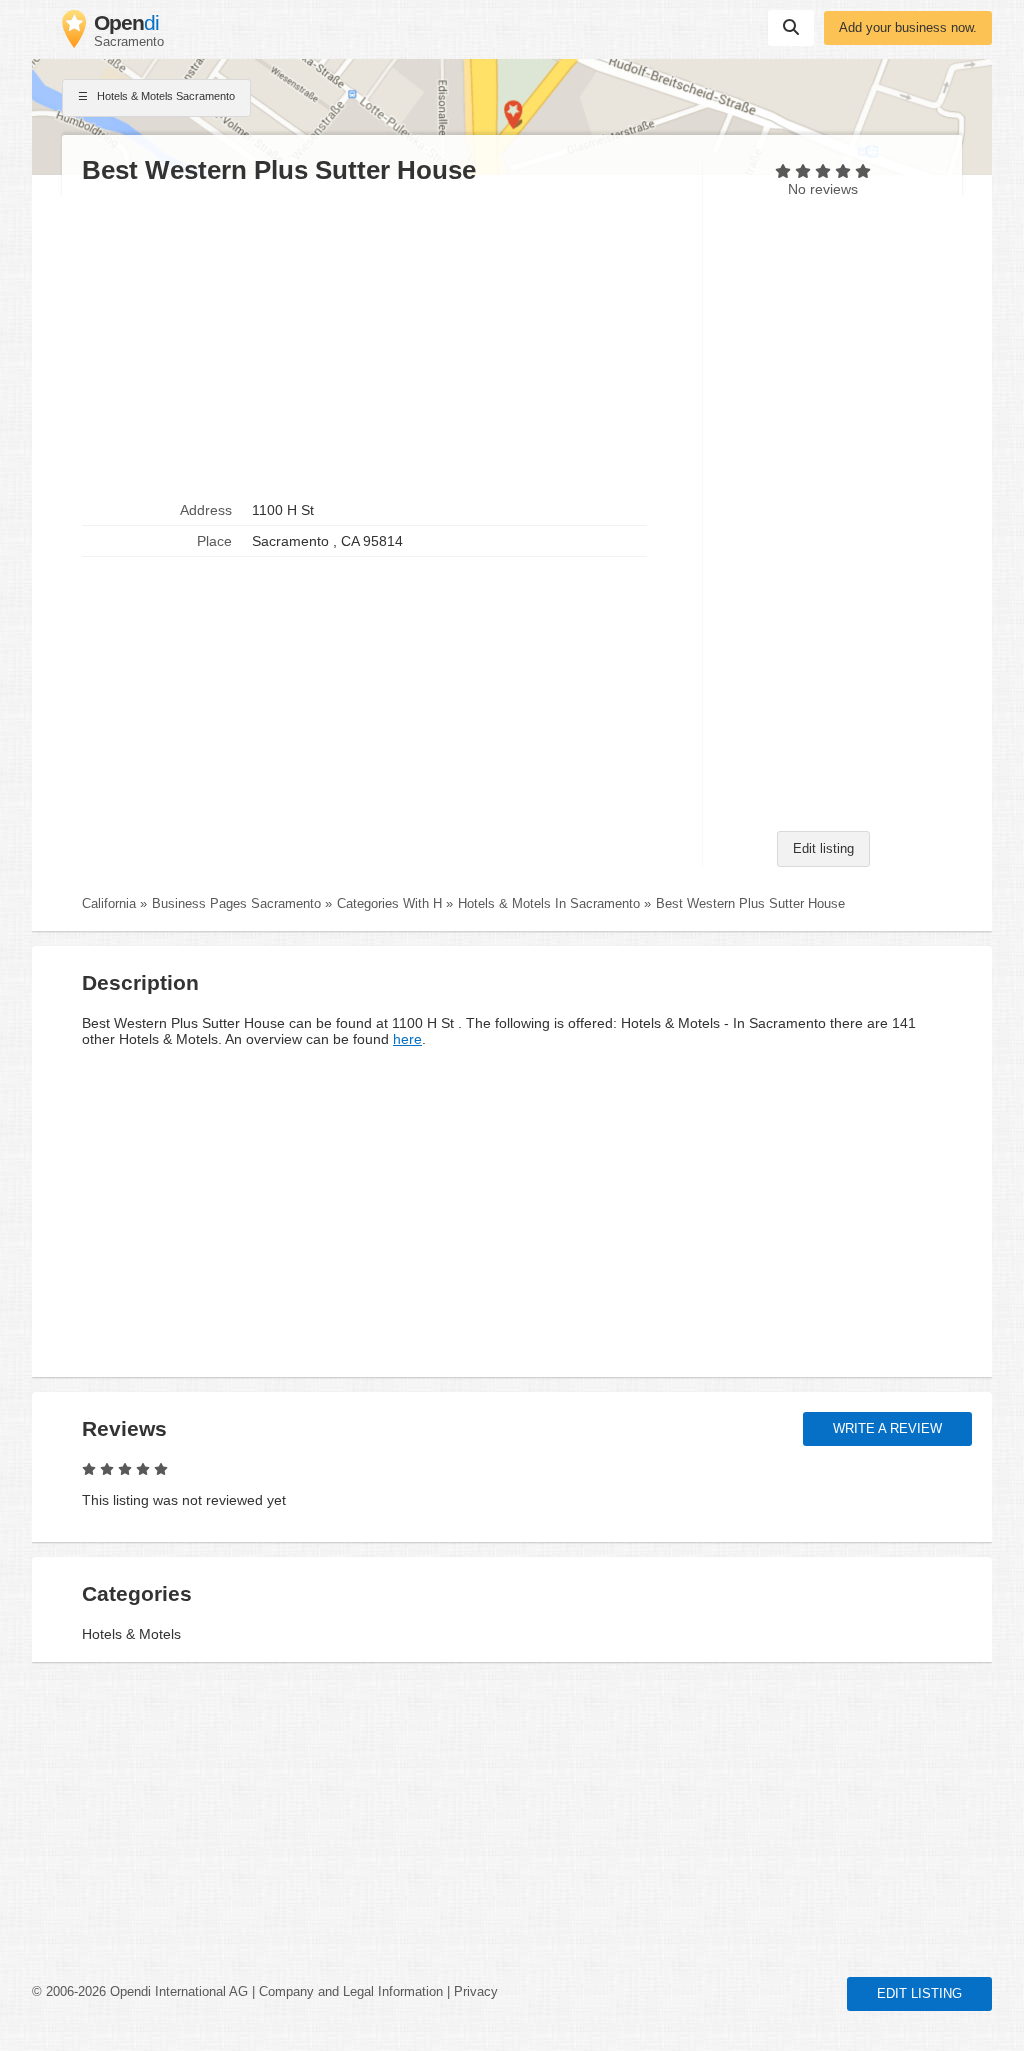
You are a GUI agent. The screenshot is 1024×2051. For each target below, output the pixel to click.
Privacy (476, 1992)
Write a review (887, 1429)
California (109, 904)
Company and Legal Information (351, 1992)
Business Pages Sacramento (236, 904)
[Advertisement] (382, 341)
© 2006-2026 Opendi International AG (140, 1992)
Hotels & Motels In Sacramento (549, 904)
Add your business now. (908, 28)
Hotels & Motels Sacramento (164, 96)
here (407, 1039)
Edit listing (823, 849)
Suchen (791, 28)
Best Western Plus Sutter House (750, 904)
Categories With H (389, 904)
